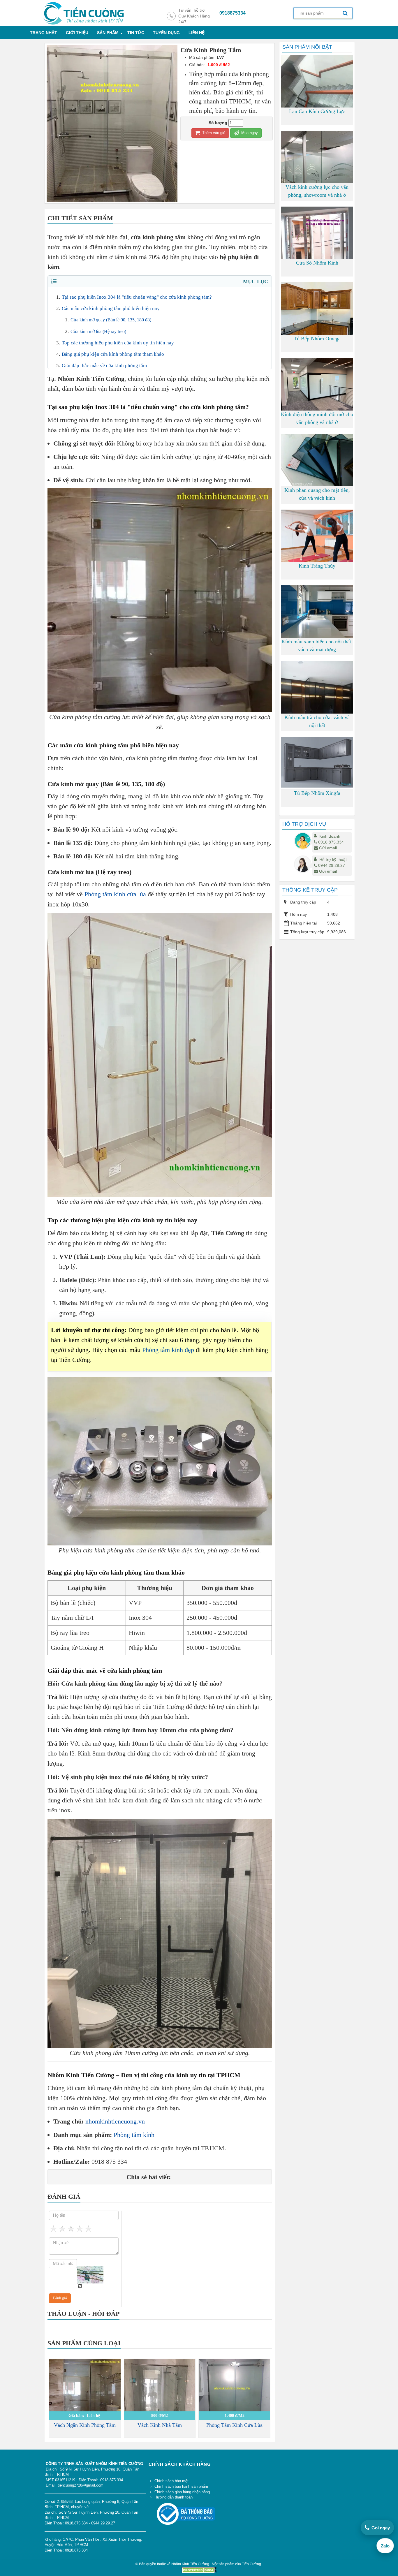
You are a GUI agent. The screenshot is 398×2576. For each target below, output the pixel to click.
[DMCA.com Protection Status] (199, 2570)
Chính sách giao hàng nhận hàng (182, 2492)
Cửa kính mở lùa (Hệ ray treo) (98, 331)
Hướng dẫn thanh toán (174, 2497)
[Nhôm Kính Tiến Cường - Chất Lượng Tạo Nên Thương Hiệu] (83, 13)
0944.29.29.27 (332, 865)
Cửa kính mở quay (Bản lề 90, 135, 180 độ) (111, 320)
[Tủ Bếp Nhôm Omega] (317, 319)
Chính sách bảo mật (171, 2481)
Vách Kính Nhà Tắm (160, 2425)
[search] (345, 14)
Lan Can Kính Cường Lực (317, 111)
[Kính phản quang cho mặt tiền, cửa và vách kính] (317, 461)
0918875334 (233, 13)
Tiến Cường (251, 2564)
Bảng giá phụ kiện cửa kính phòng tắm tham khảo (113, 354)
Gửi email (328, 848)
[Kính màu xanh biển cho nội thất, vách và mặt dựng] (317, 612)
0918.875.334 (331, 842)
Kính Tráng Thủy (317, 566)
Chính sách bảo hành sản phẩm (181, 2486)
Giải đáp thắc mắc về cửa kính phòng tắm (104, 366)
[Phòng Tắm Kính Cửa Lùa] (234, 2400)
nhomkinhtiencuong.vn (115, 2121)
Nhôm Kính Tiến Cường (190, 2564)
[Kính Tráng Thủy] (317, 542)
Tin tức (136, 33)
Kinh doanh (330, 836)
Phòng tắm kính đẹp (168, 1350)
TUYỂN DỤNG (166, 33)
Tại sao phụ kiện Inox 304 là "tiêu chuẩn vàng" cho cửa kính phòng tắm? (137, 297)
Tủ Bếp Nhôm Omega (317, 339)
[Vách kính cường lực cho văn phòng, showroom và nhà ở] (317, 176)
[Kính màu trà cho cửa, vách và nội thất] (317, 709)
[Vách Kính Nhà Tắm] (160, 2406)
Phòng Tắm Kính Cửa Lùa (234, 2425)
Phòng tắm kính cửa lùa (115, 894)
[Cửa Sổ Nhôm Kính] (317, 241)
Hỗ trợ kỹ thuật (333, 860)
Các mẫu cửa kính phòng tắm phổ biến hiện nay (111, 308)
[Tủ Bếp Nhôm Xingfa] (317, 762)
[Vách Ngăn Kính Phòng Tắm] (85, 2395)
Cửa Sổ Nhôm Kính (317, 263)
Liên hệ (197, 33)
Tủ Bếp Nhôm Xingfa (317, 793)
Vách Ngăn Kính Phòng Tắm (85, 2425)
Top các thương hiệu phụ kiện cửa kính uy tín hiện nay (118, 343)
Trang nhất (44, 33)
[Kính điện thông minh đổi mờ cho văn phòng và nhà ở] (317, 385)
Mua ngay (249, 133)
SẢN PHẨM (108, 33)
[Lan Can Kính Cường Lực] (317, 103)
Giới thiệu (77, 33)
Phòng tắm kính (134, 2135)
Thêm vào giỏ (213, 133)
